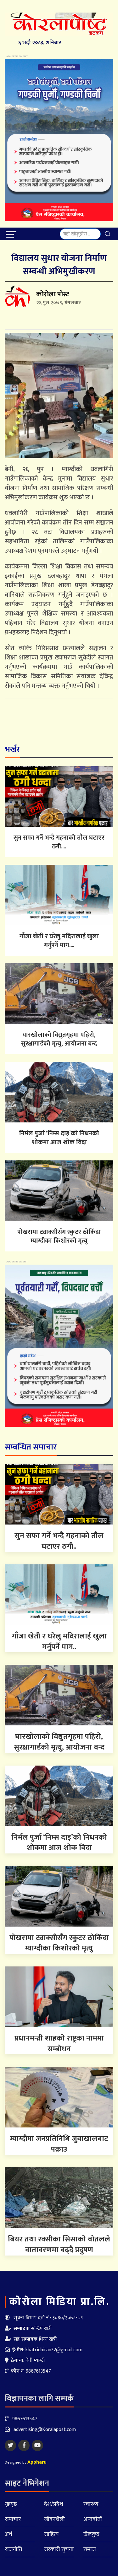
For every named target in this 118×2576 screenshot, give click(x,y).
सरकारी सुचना (59, 2549)
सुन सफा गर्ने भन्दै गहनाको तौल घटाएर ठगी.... (59, 842)
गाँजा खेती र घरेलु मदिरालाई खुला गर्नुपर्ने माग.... (59, 941)
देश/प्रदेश (54, 2504)
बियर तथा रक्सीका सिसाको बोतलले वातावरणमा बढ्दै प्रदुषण (59, 2245)
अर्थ (8, 2534)
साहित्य (51, 2534)
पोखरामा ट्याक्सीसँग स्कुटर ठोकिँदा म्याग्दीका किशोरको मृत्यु (59, 1236)
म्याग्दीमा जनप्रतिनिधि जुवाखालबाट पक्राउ (59, 2144)
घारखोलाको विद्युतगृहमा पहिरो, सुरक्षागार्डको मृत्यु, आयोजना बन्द (59, 1039)
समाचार (13, 2519)
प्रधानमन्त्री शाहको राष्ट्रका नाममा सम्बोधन (59, 2044)
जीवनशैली (54, 2519)
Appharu (37, 2462)
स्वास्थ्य (91, 2504)
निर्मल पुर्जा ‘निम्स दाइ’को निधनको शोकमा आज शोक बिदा (59, 1138)
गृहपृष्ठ (11, 2504)
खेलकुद (91, 2534)
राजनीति (13, 2549)
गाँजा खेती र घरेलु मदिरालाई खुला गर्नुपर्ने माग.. (59, 1642)
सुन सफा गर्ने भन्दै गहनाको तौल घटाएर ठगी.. (59, 1541)
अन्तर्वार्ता (93, 2519)
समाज (90, 2549)
